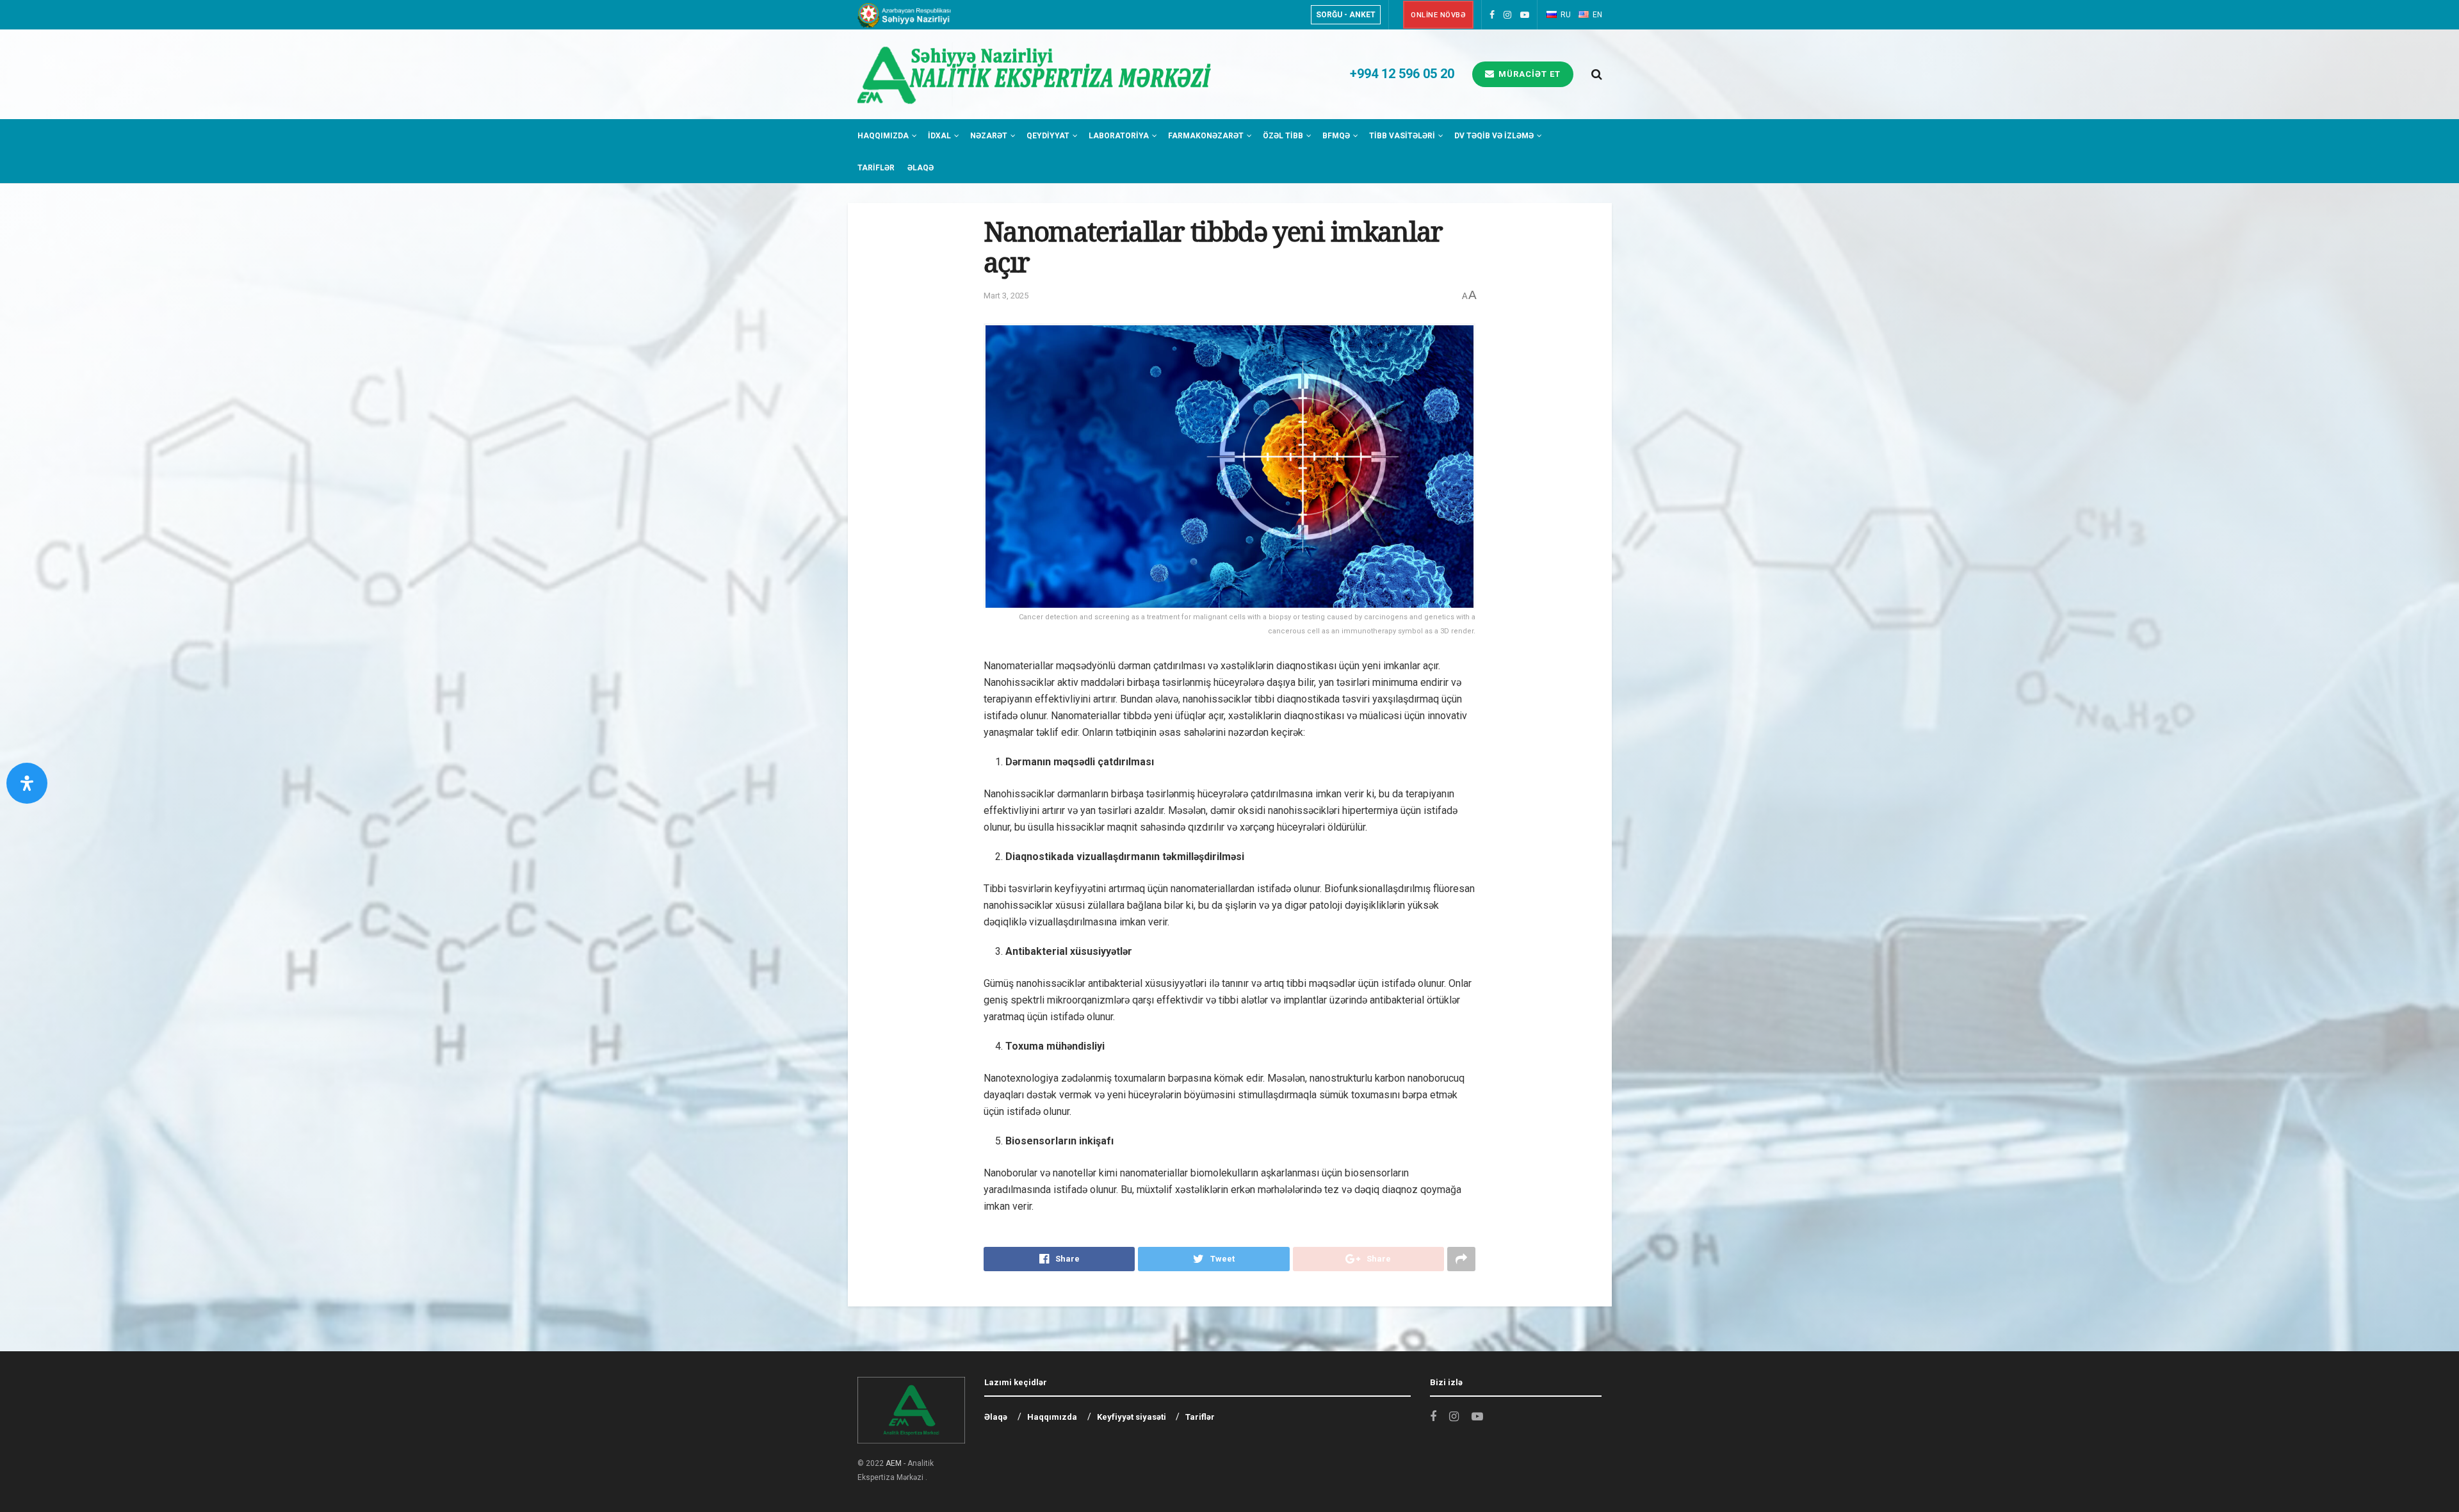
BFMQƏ (1336, 136)
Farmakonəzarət (1206, 136)
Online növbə (1438, 15)
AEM (894, 1463)
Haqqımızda (883, 136)
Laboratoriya (1119, 136)
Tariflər (876, 168)
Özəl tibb (1283, 136)
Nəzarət (989, 136)
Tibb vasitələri (1402, 136)
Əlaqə (921, 168)
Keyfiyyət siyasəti (1132, 1417)
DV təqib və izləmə (1494, 136)
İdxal (939, 136)
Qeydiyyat (1048, 136)
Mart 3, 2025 (1006, 296)
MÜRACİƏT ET (1528, 74)
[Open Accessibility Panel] (27, 783)
